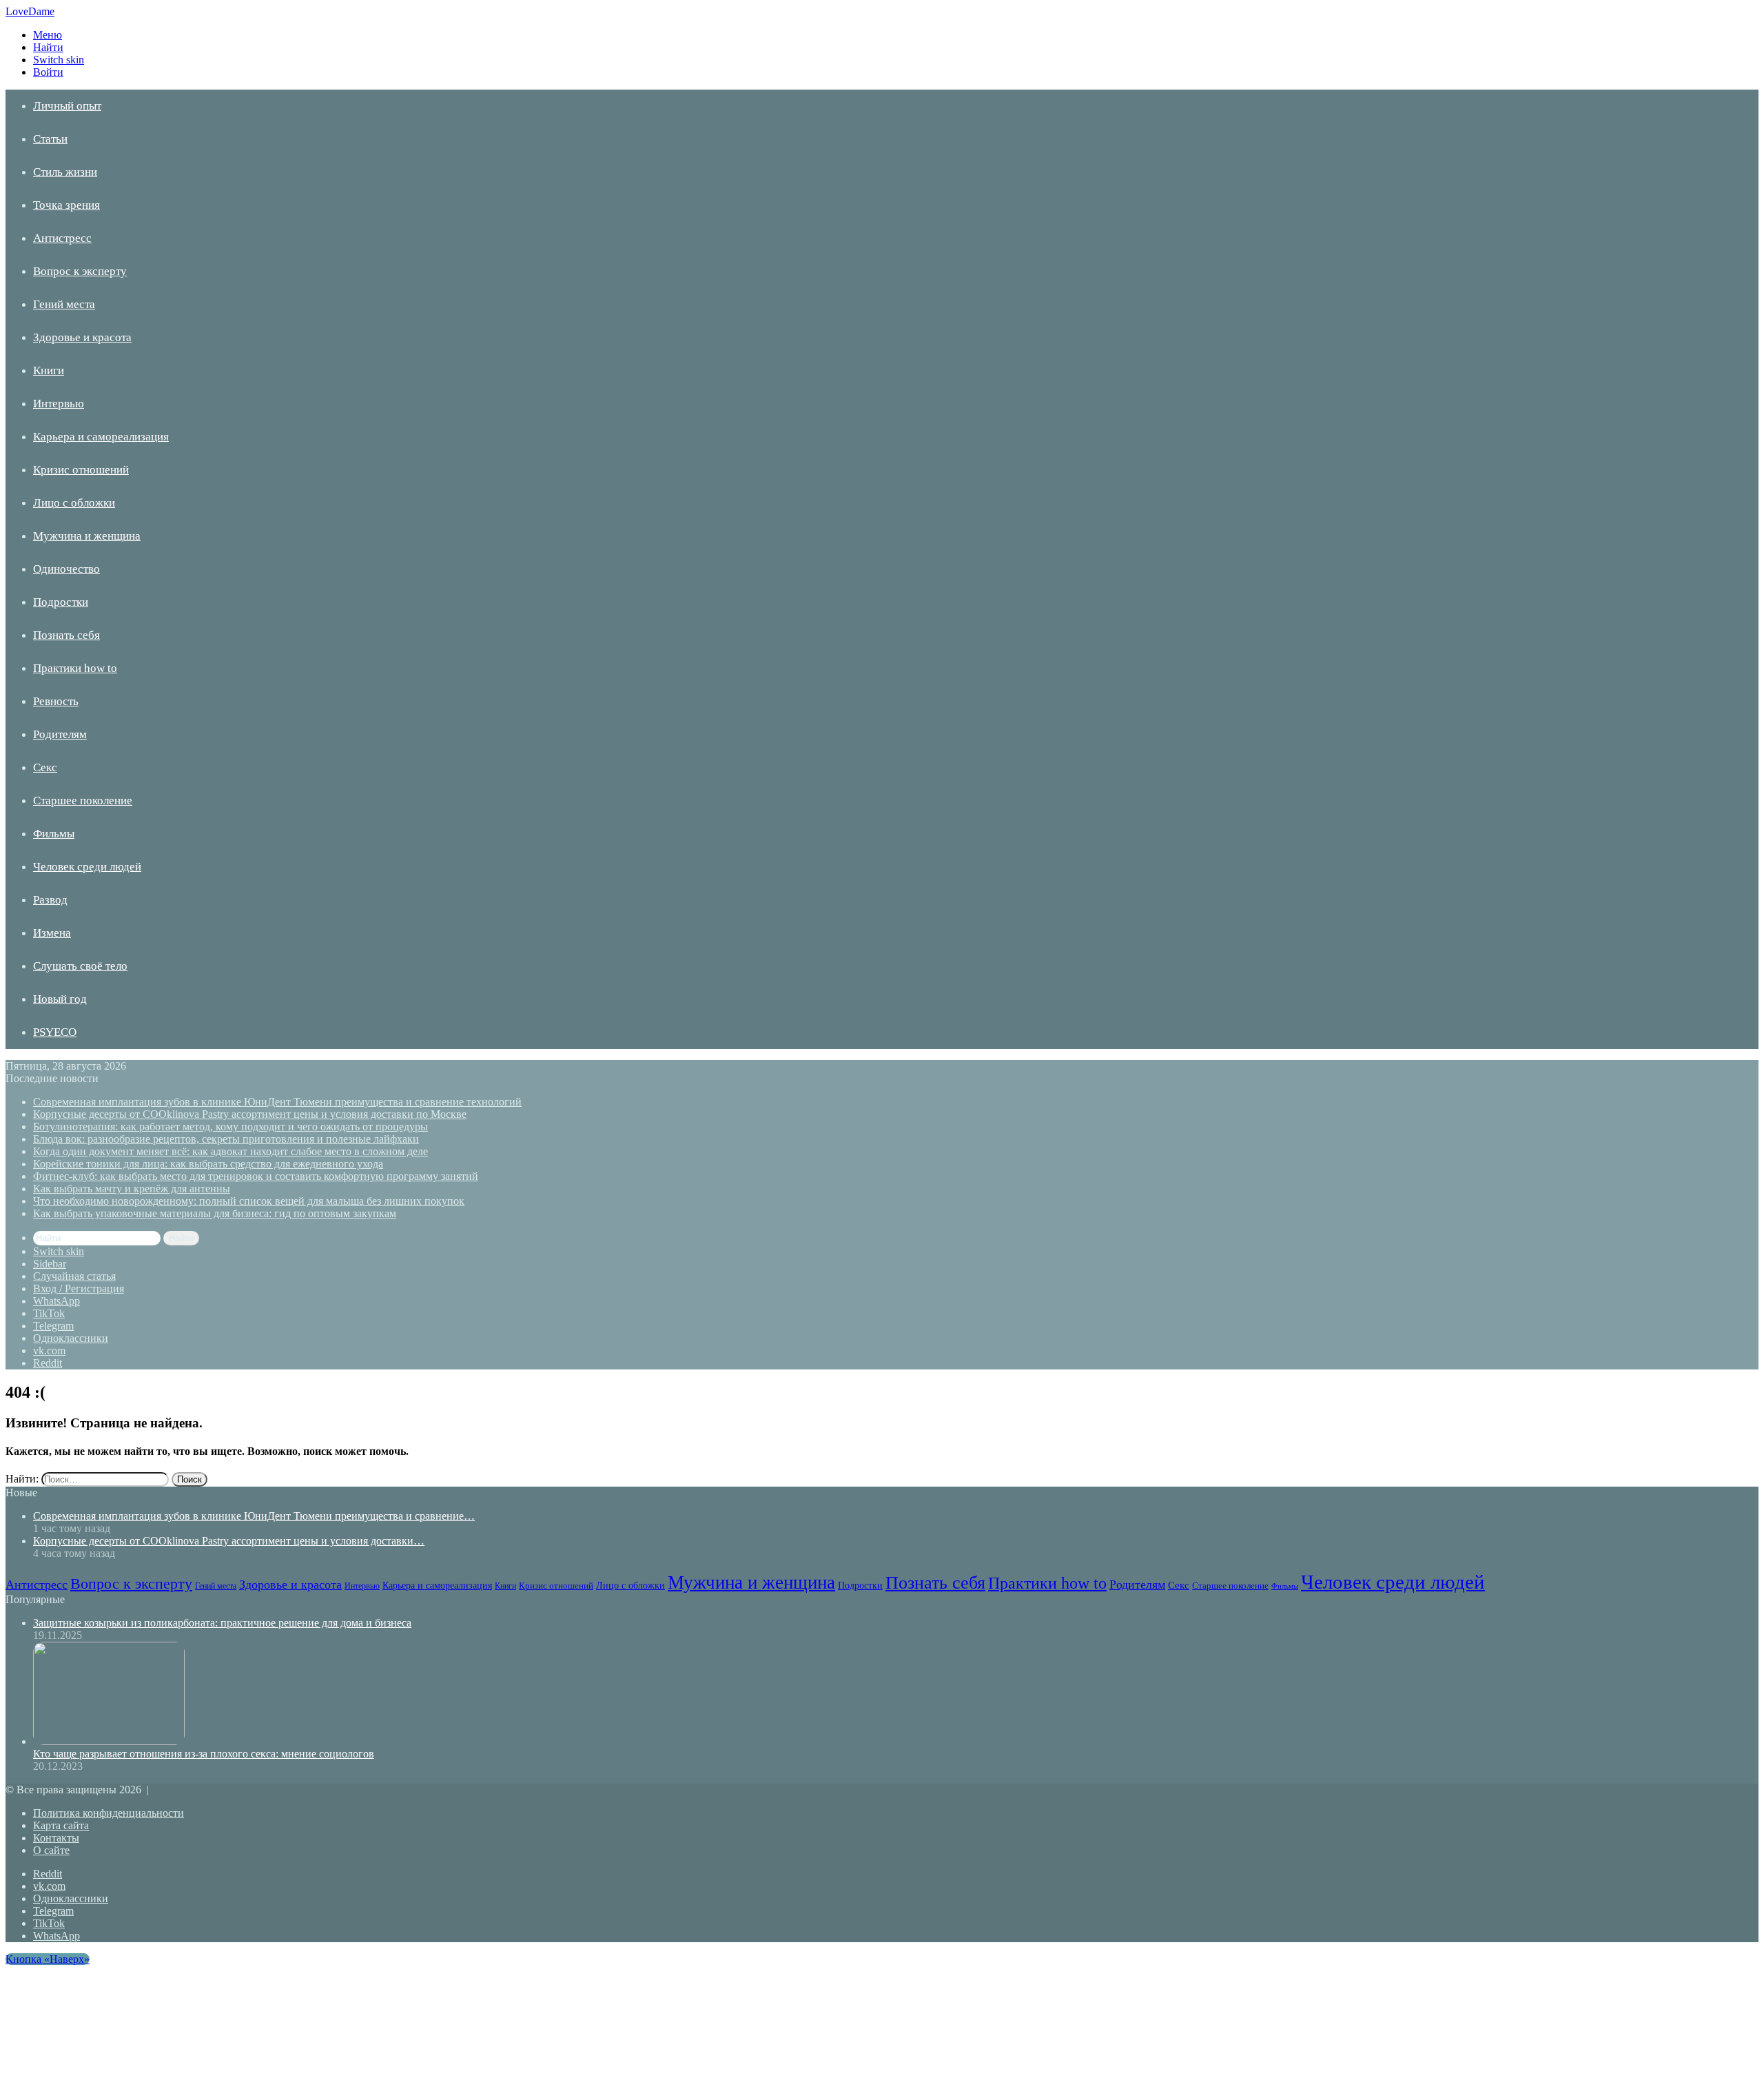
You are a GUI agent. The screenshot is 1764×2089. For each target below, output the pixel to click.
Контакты (56, 1838)
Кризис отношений (81, 470)
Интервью (59, 404)
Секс (45, 767)
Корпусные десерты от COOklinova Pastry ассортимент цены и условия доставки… (229, 1541)
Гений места (64, 304)
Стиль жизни (65, 172)
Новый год (60, 999)
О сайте (51, 1850)
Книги (49, 370)
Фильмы (54, 834)
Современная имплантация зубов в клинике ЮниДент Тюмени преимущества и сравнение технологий (277, 1102)
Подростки (61, 602)
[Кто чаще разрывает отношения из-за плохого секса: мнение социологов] (109, 1741)
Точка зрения (66, 205)
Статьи (50, 139)
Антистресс (62, 238)
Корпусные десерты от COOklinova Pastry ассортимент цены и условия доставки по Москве (250, 1114)
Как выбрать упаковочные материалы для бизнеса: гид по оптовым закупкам (215, 1213)
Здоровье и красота (82, 337)
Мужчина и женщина (87, 536)
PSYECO (55, 1032)
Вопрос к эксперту (80, 271)
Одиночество (66, 569)
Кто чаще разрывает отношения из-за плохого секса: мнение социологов (204, 1754)
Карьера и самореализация (101, 437)
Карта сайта (61, 1825)
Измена (52, 933)
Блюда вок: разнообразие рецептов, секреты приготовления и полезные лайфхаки (226, 1139)
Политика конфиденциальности (109, 1813)
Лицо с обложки (74, 503)
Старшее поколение (83, 801)
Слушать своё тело (80, 966)
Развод (50, 900)
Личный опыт (67, 106)
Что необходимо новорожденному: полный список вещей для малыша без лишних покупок (249, 1201)
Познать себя (66, 635)
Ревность (56, 701)
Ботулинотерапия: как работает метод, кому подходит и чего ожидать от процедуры (230, 1127)
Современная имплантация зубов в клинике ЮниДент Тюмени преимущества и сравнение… (254, 1516)
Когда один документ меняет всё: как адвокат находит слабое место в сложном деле (230, 1151)
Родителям (60, 734)
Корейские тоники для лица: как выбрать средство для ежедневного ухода (208, 1164)
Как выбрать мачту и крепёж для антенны (132, 1189)
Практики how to (75, 668)
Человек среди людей (87, 867)
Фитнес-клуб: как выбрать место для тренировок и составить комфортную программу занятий (256, 1176)
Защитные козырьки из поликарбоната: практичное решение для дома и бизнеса (222, 1623)
